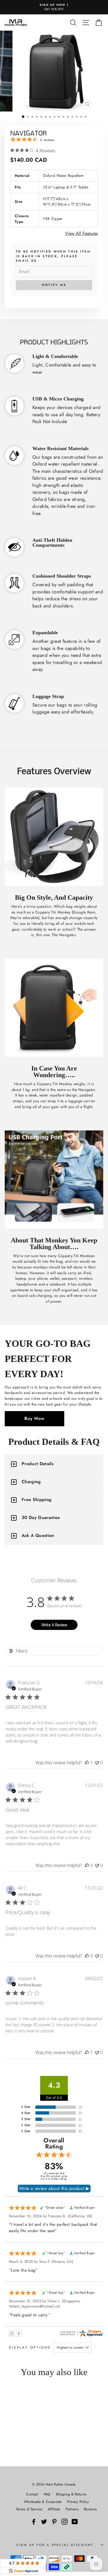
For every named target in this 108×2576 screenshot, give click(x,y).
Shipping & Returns (71, 2494)
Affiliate (54, 2509)
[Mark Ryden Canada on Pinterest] (54, 2521)
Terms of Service (29, 2509)
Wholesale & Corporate (43, 2502)
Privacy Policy (78, 2502)
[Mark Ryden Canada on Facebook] (34, 2521)
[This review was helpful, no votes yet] (87, 1865)
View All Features (81, 233)
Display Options (30, 2347)
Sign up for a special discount (55, 2545)
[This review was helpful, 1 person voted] (87, 1763)
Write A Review (54, 1625)
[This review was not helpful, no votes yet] (97, 1763)
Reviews (90, 2509)
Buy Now (34, 1418)
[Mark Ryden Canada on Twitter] (44, 2521)
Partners (72, 2509)
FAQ (47, 2494)
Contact (32, 2494)
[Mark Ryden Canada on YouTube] (75, 2521)
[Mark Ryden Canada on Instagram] (65, 2521)
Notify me (54, 285)
